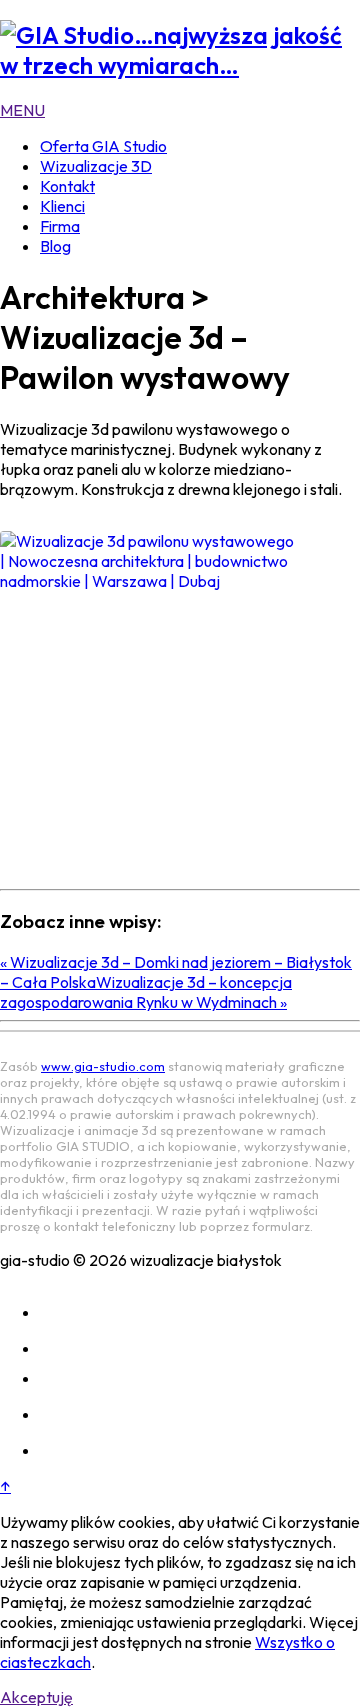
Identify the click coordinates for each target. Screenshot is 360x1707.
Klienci (62, 206)
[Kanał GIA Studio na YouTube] (56, 1414)
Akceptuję (36, 1697)
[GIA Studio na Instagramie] (56, 1312)
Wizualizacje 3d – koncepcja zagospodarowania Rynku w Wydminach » (146, 992)
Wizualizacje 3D (96, 166)
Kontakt (67, 186)
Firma (60, 226)
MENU (22, 110)
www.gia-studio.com (103, 1066)
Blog (55, 246)
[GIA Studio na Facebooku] (56, 1348)
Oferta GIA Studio (103, 146)
